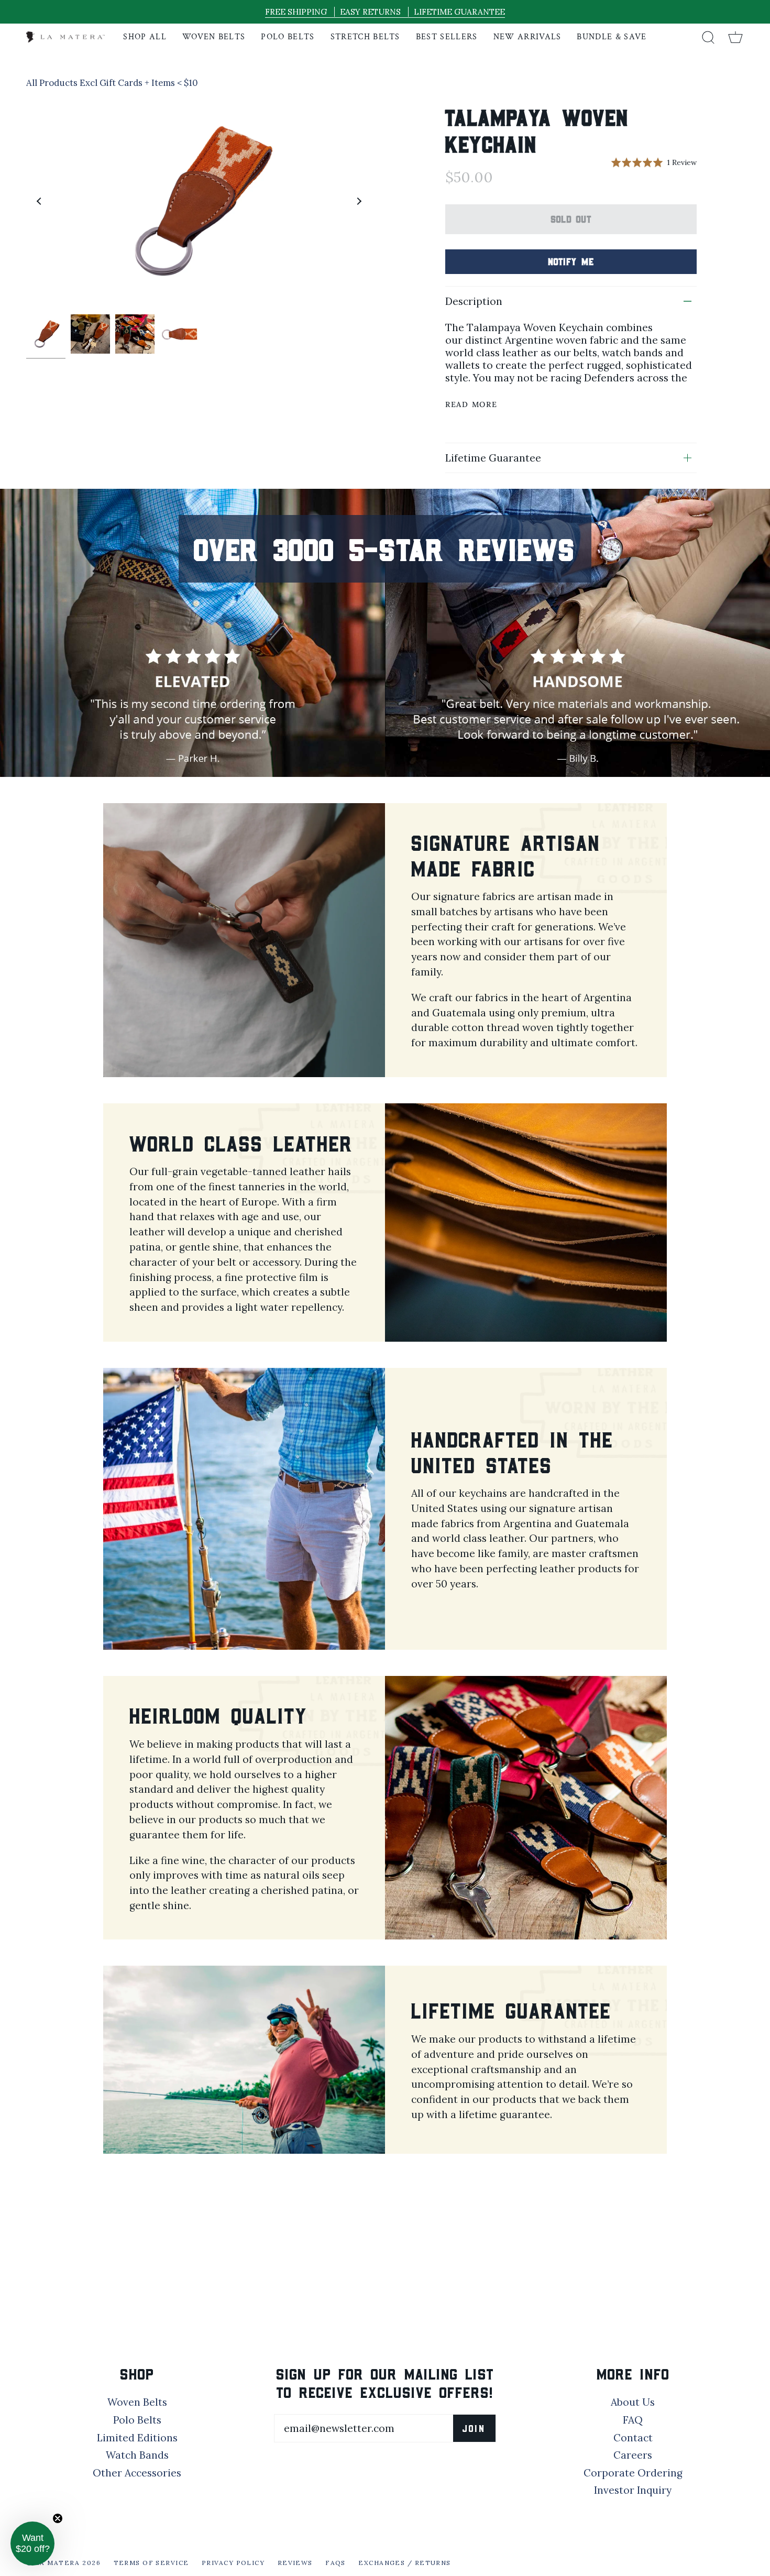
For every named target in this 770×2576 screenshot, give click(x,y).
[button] (32, 2544)
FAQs (335, 2563)
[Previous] (39, 201)
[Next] (359, 201)
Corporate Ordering (633, 2473)
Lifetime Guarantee (493, 458)
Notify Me (571, 261)
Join (474, 2428)
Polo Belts (137, 2420)
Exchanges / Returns (404, 2563)
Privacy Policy (233, 2563)
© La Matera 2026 (63, 2563)
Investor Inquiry (633, 2490)
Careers (633, 2455)
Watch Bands (137, 2455)
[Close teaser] (58, 2518)
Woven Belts (137, 2402)
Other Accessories (137, 2473)
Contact (633, 2438)
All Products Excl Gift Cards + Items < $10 (112, 83)
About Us (633, 2402)
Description (474, 301)
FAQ (633, 2420)
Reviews (295, 2563)
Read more (471, 404)
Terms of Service (151, 2563)
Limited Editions (137, 2438)
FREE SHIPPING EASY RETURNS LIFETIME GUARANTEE (385, 12)
